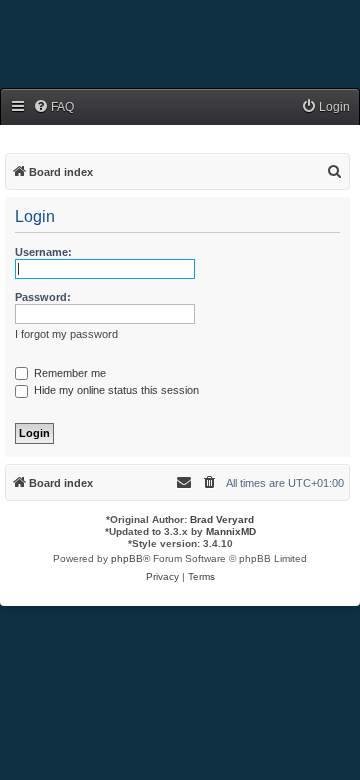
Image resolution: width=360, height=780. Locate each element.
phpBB (127, 558)
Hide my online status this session (115, 390)
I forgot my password (66, 334)
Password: (43, 297)
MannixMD (231, 531)
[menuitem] (53, 107)
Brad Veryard (222, 519)
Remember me (68, 373)
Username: (43, 252)
